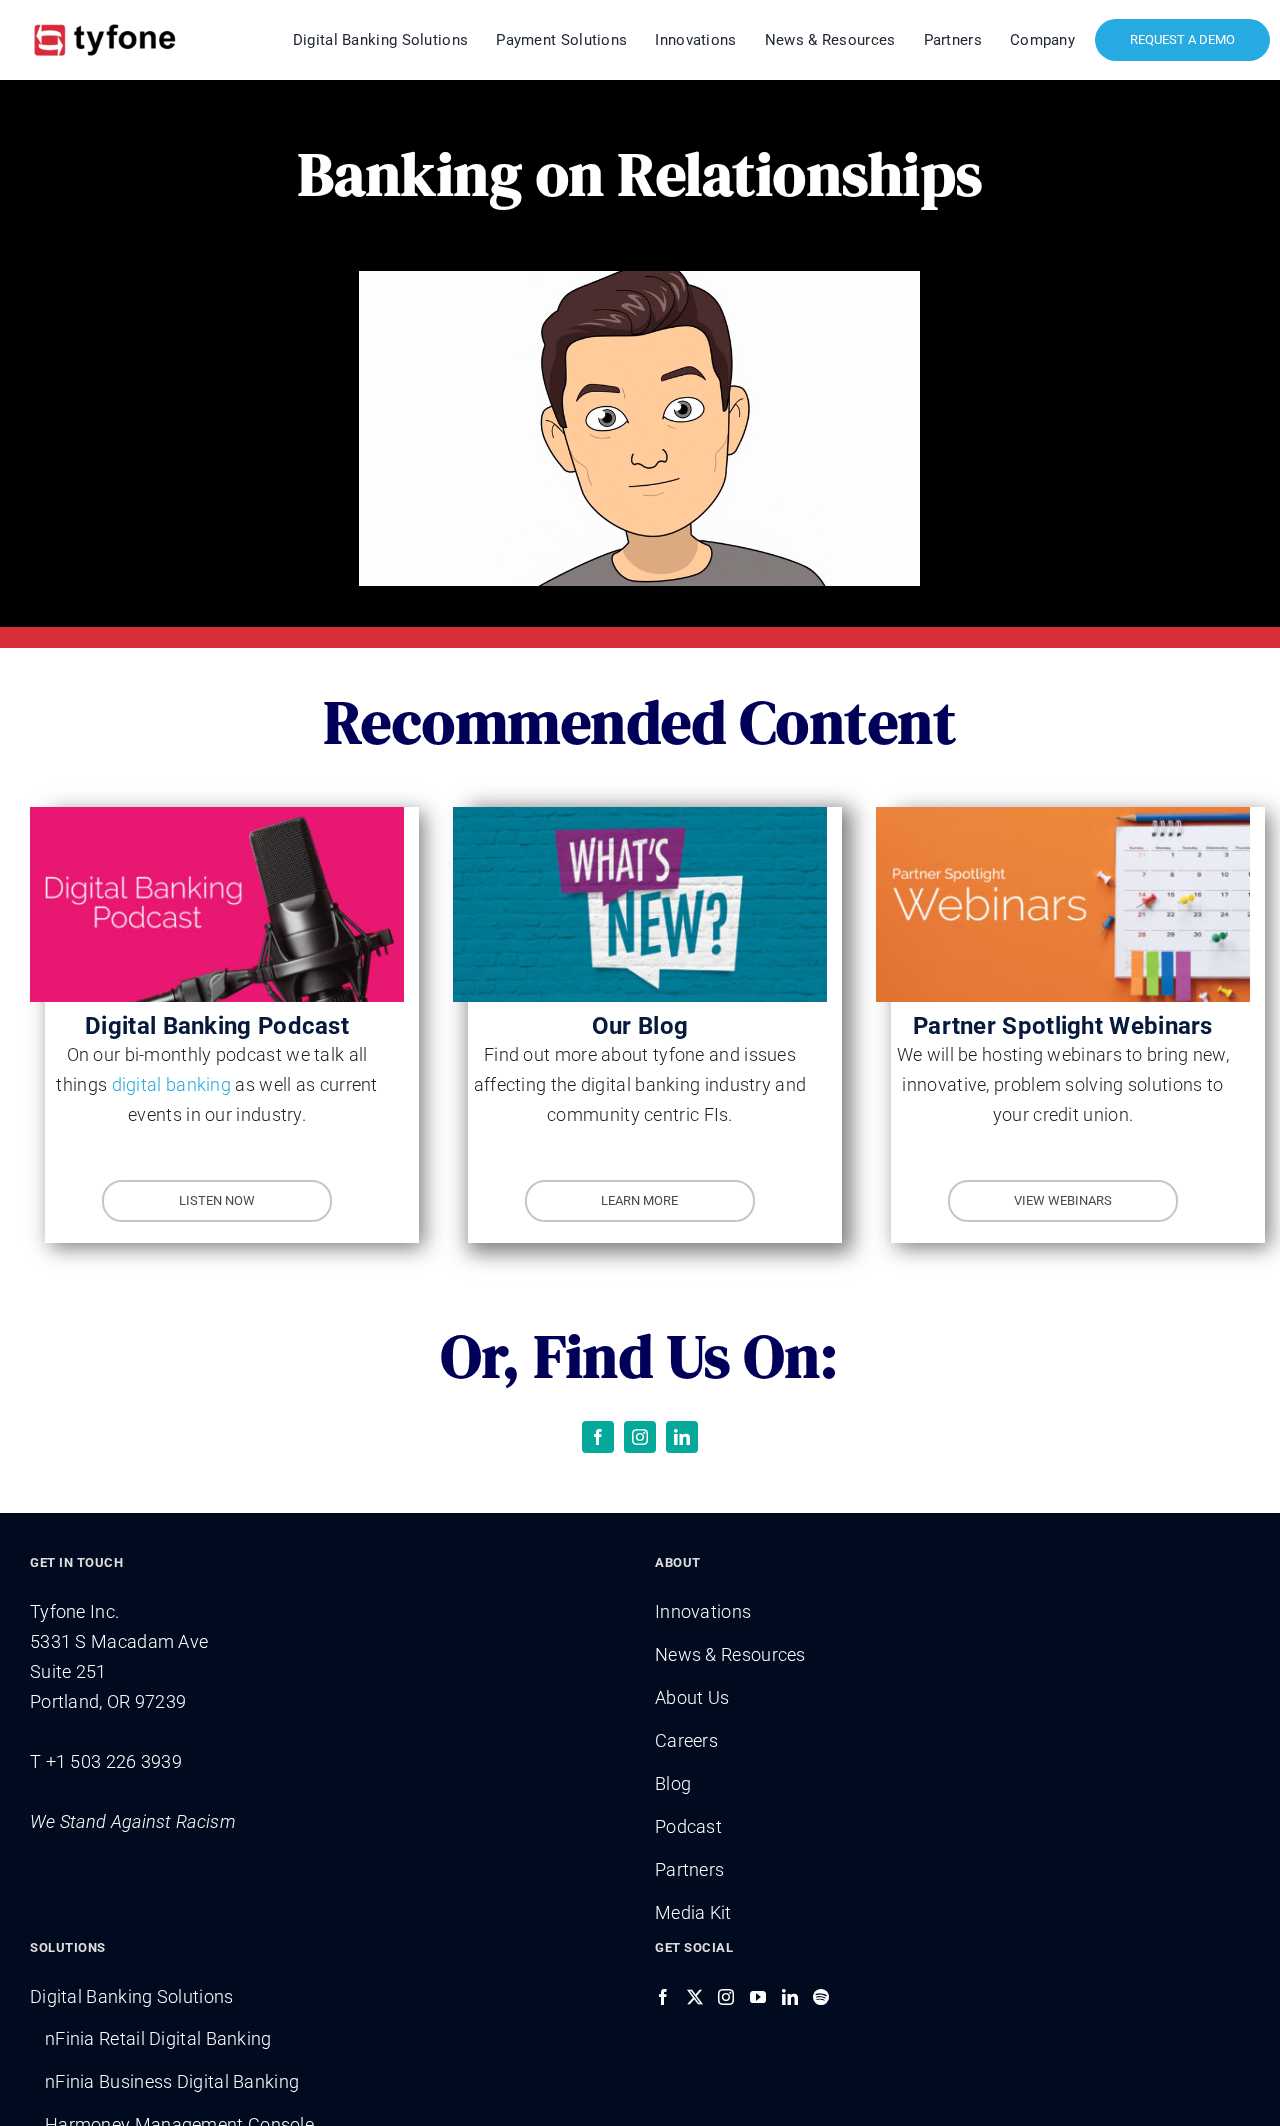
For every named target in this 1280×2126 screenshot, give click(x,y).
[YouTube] (758, 1997)
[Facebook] (663, 1997)
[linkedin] (682, 1437)
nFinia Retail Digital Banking (158, 2038)
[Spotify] (821, 1997)
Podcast (688, 1826)
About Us (692, 1697)
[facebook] (598, 1437)
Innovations (703, 1611)
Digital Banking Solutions (132, 1996)
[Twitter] (695, 1997)
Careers (686, 1740)
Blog (673, 1783)
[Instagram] (726, 1997)
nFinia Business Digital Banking (172, 2081)
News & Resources (730, 1654)
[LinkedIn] (790, 1997)
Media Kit (693, 1912)
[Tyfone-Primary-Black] (105, 22)
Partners (689, 1869)
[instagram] (640, 1437)
